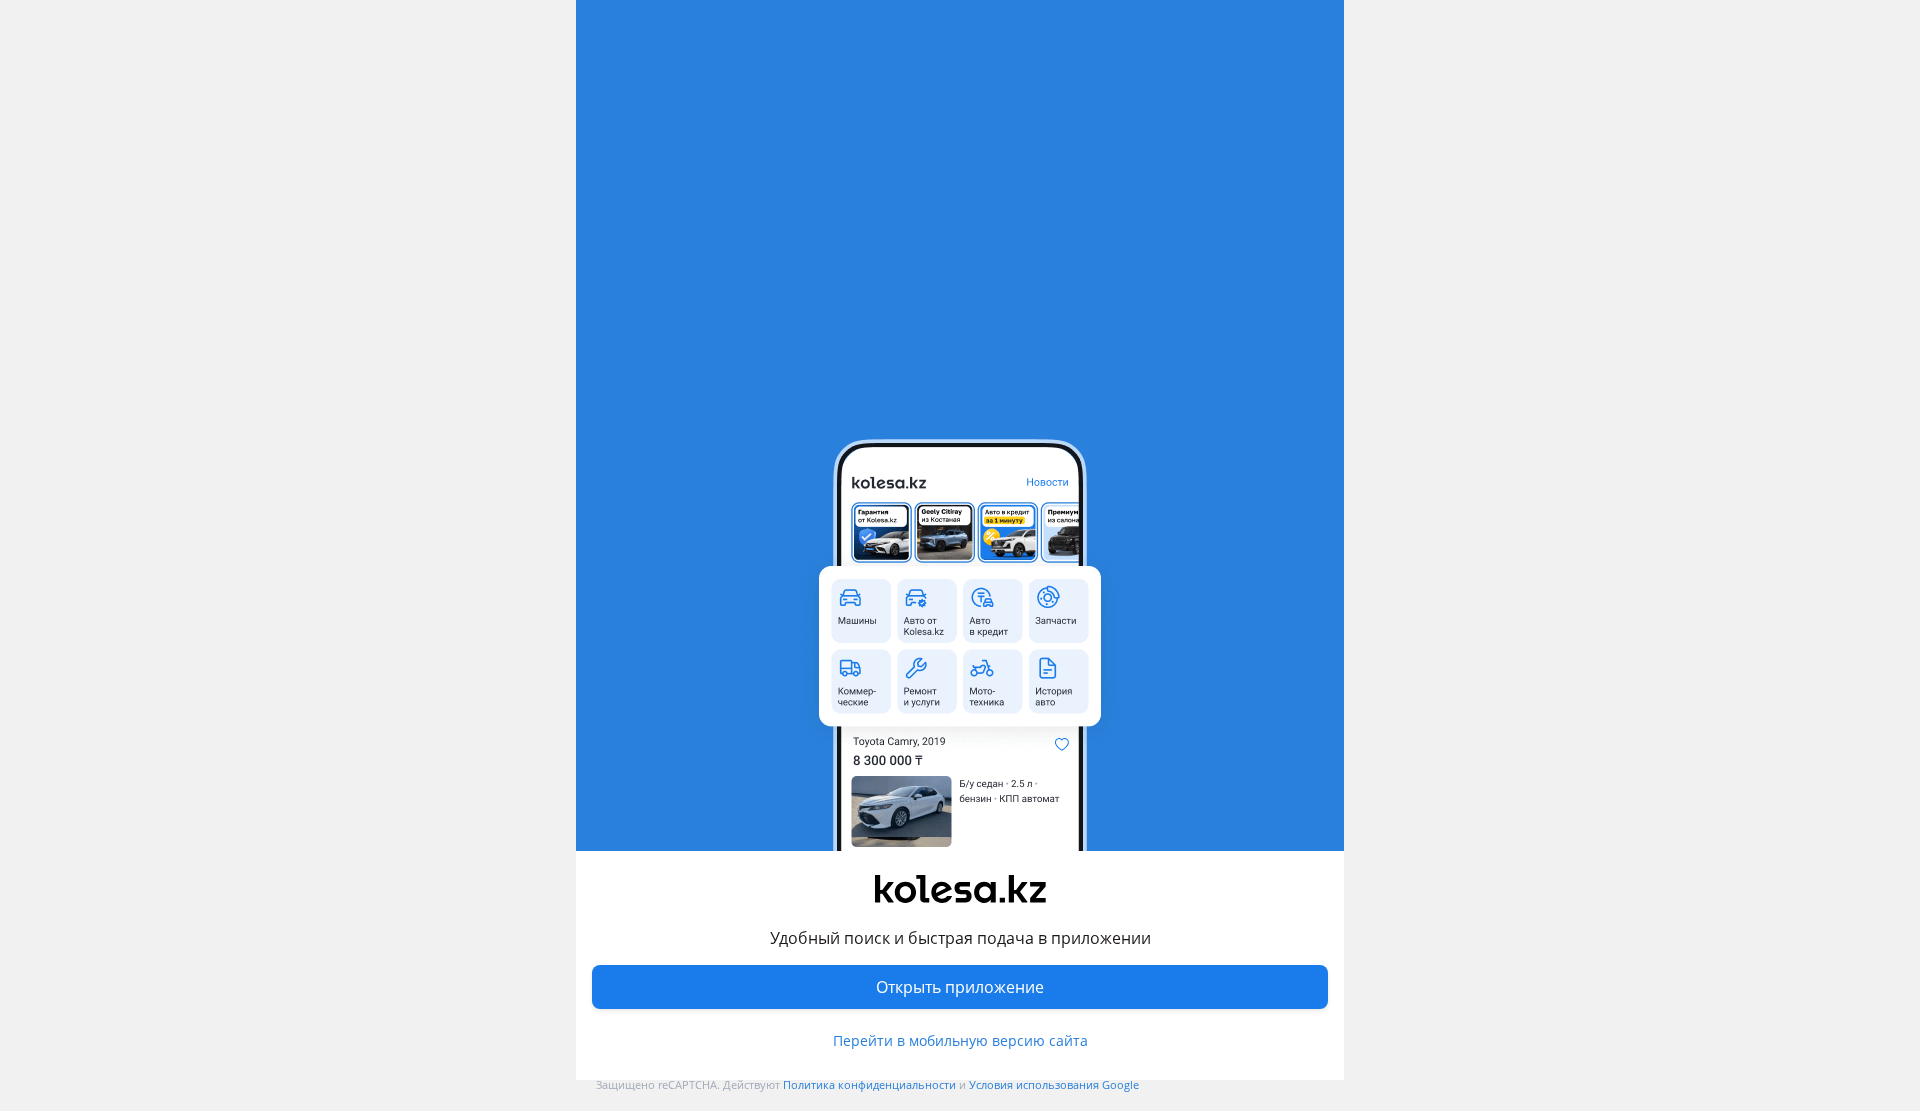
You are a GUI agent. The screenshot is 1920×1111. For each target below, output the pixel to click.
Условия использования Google (1054, 1084)
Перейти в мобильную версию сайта (960, 1040)
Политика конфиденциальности (869, 1084)
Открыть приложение (960, 987)
